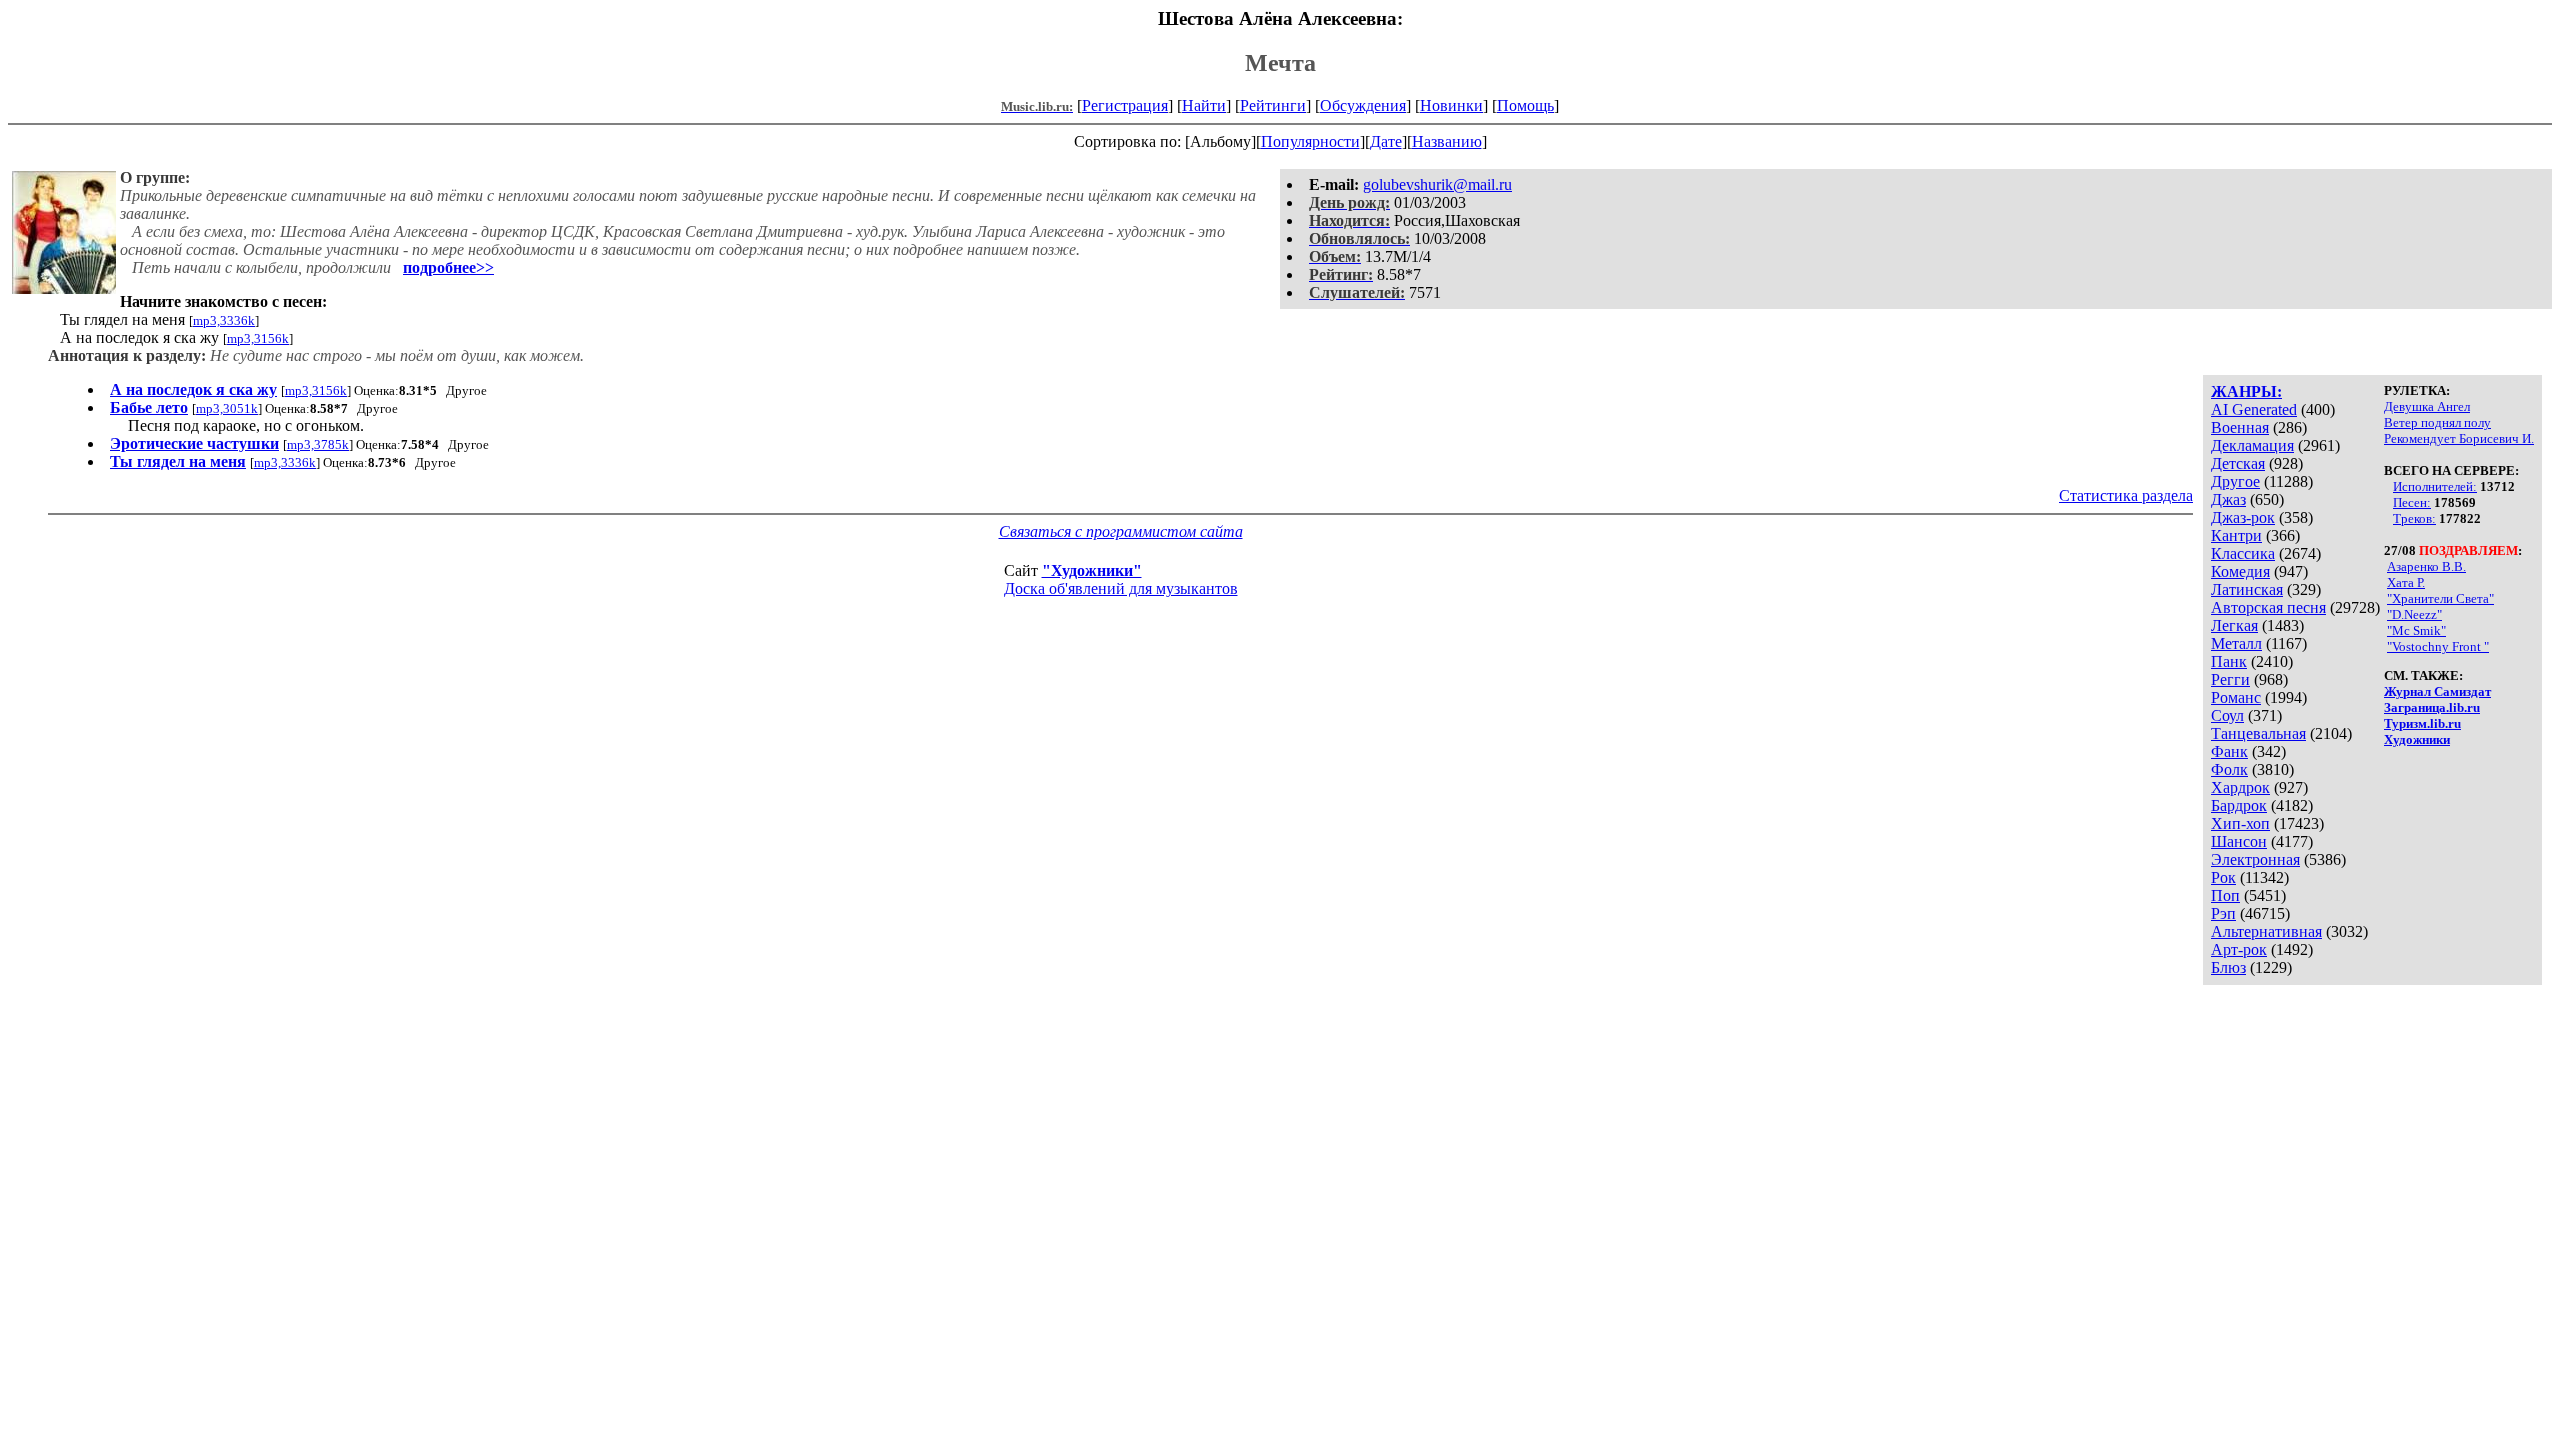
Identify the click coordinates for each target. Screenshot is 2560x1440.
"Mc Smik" (2416, 630)
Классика (2243, 553)
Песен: (2412, 502)
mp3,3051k (227, 408)
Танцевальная (2258, 733)
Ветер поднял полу (2437, 422)
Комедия (2240, 571)
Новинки (1451, 105)
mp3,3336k (224, 320)
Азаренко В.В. (2426, 566)
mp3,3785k (318, 444)
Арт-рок (2239, 949)
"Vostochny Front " (2438, 646)
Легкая (2234, 625)
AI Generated (2254, 409)
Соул (2227, 715)
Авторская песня (2268, 607)
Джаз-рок (2243, 517)
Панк (2229, 661)
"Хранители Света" (2440, 598)
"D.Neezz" (2414, 614)
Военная (2240, 427)
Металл (2236, 643)
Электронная (2255, 859)
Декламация (2252, 445)
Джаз (2228, 499)
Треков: (2414, 518)
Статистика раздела (2126, 495)
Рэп (2223, 913)
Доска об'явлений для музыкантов (1121, 588)
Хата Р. (2406, 582)
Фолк (2229, 769)
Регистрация (1125, 105)
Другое (2235, 481)
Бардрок (2239, 805)
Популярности (1310, 141)
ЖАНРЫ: (2246, 391)
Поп (2225, 895)
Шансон (2239, 841)
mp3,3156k (258, 338)
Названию (1447, 141)
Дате (1386, 141)
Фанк (2229, 751)
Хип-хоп (2240, 823)
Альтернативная (2266, 931)
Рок (2223, 877)
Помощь (1525, 105)
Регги (2230, 679)
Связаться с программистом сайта (1121, 531)
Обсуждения (1363, 105)
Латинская (2247, 589)
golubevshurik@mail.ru (1437, 184)
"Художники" (1092, 570)
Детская (2238, 463)
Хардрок (2240, 787)
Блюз (2228, 967)
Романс (2236, 697)
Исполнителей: (2435, 486)
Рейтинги (1273, 105)
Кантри (2236, 535)
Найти (1204, 105)
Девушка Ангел (2427, 406)
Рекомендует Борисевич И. (2459, 438)
